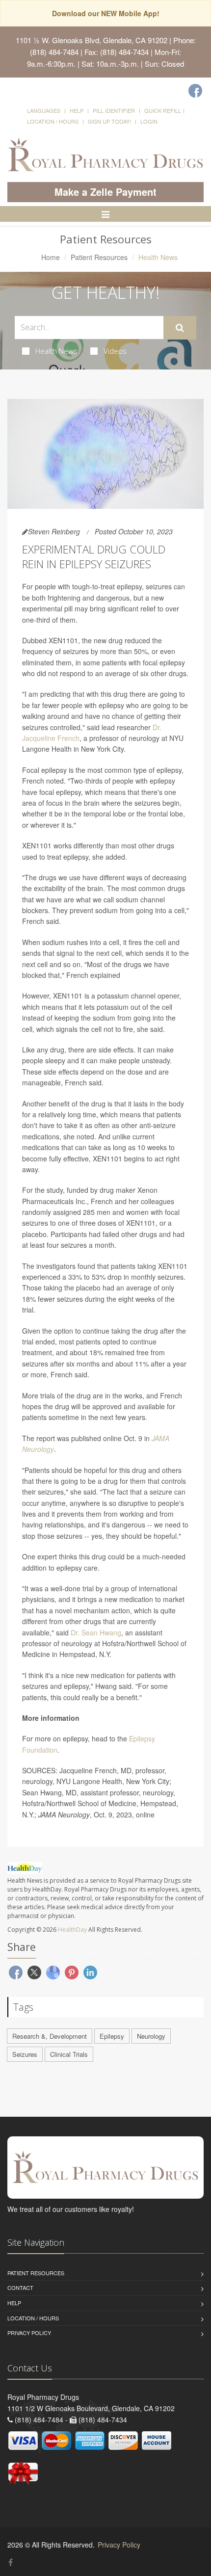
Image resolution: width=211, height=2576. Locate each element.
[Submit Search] (180, 328)
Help (77, 110)
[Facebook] (195, 91)
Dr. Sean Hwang (96, 1632)
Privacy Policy (29, 2333)
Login (149, 121)
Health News (56, 351)
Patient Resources (99, 257)
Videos (115, 351)
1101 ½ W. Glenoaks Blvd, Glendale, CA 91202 (92, 40)
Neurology (151, 2036)
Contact (20, 2287)
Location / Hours (53, 121)
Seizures (25, 2054)
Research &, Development (50, 2036)
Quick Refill (163, 110)
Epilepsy (112, 2036)
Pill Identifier (114, 110)
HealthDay (72, 1930)
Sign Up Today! (109, 121)
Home (51, 257)
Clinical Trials (69, 2054)
